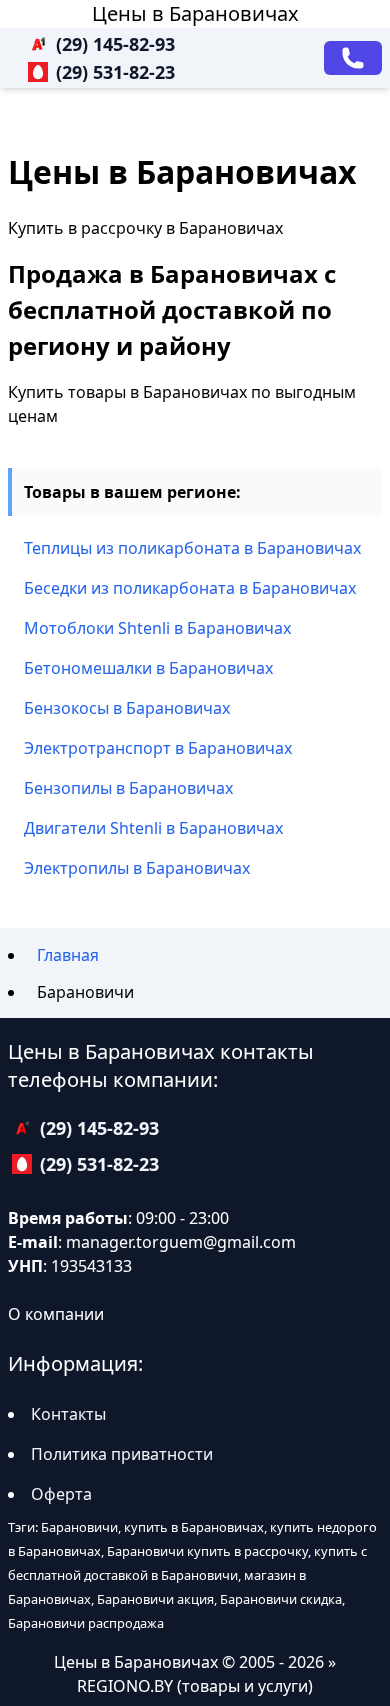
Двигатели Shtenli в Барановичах (153, 828)
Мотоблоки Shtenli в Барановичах (157, 628)
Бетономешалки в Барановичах (148, 668)
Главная (68, 955)
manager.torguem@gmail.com (181, 1242)
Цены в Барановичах (195, 13)
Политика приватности (122, 1454)
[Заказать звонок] (353, 58)
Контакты (68, 1414)
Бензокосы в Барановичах (127, 708)
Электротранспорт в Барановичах (158, 748)
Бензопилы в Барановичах (128, 788)
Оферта (61, 1494)
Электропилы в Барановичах (137, 868)
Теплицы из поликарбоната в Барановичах (192, 548)
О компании (56, 1314)
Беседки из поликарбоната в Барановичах (190, 588)
